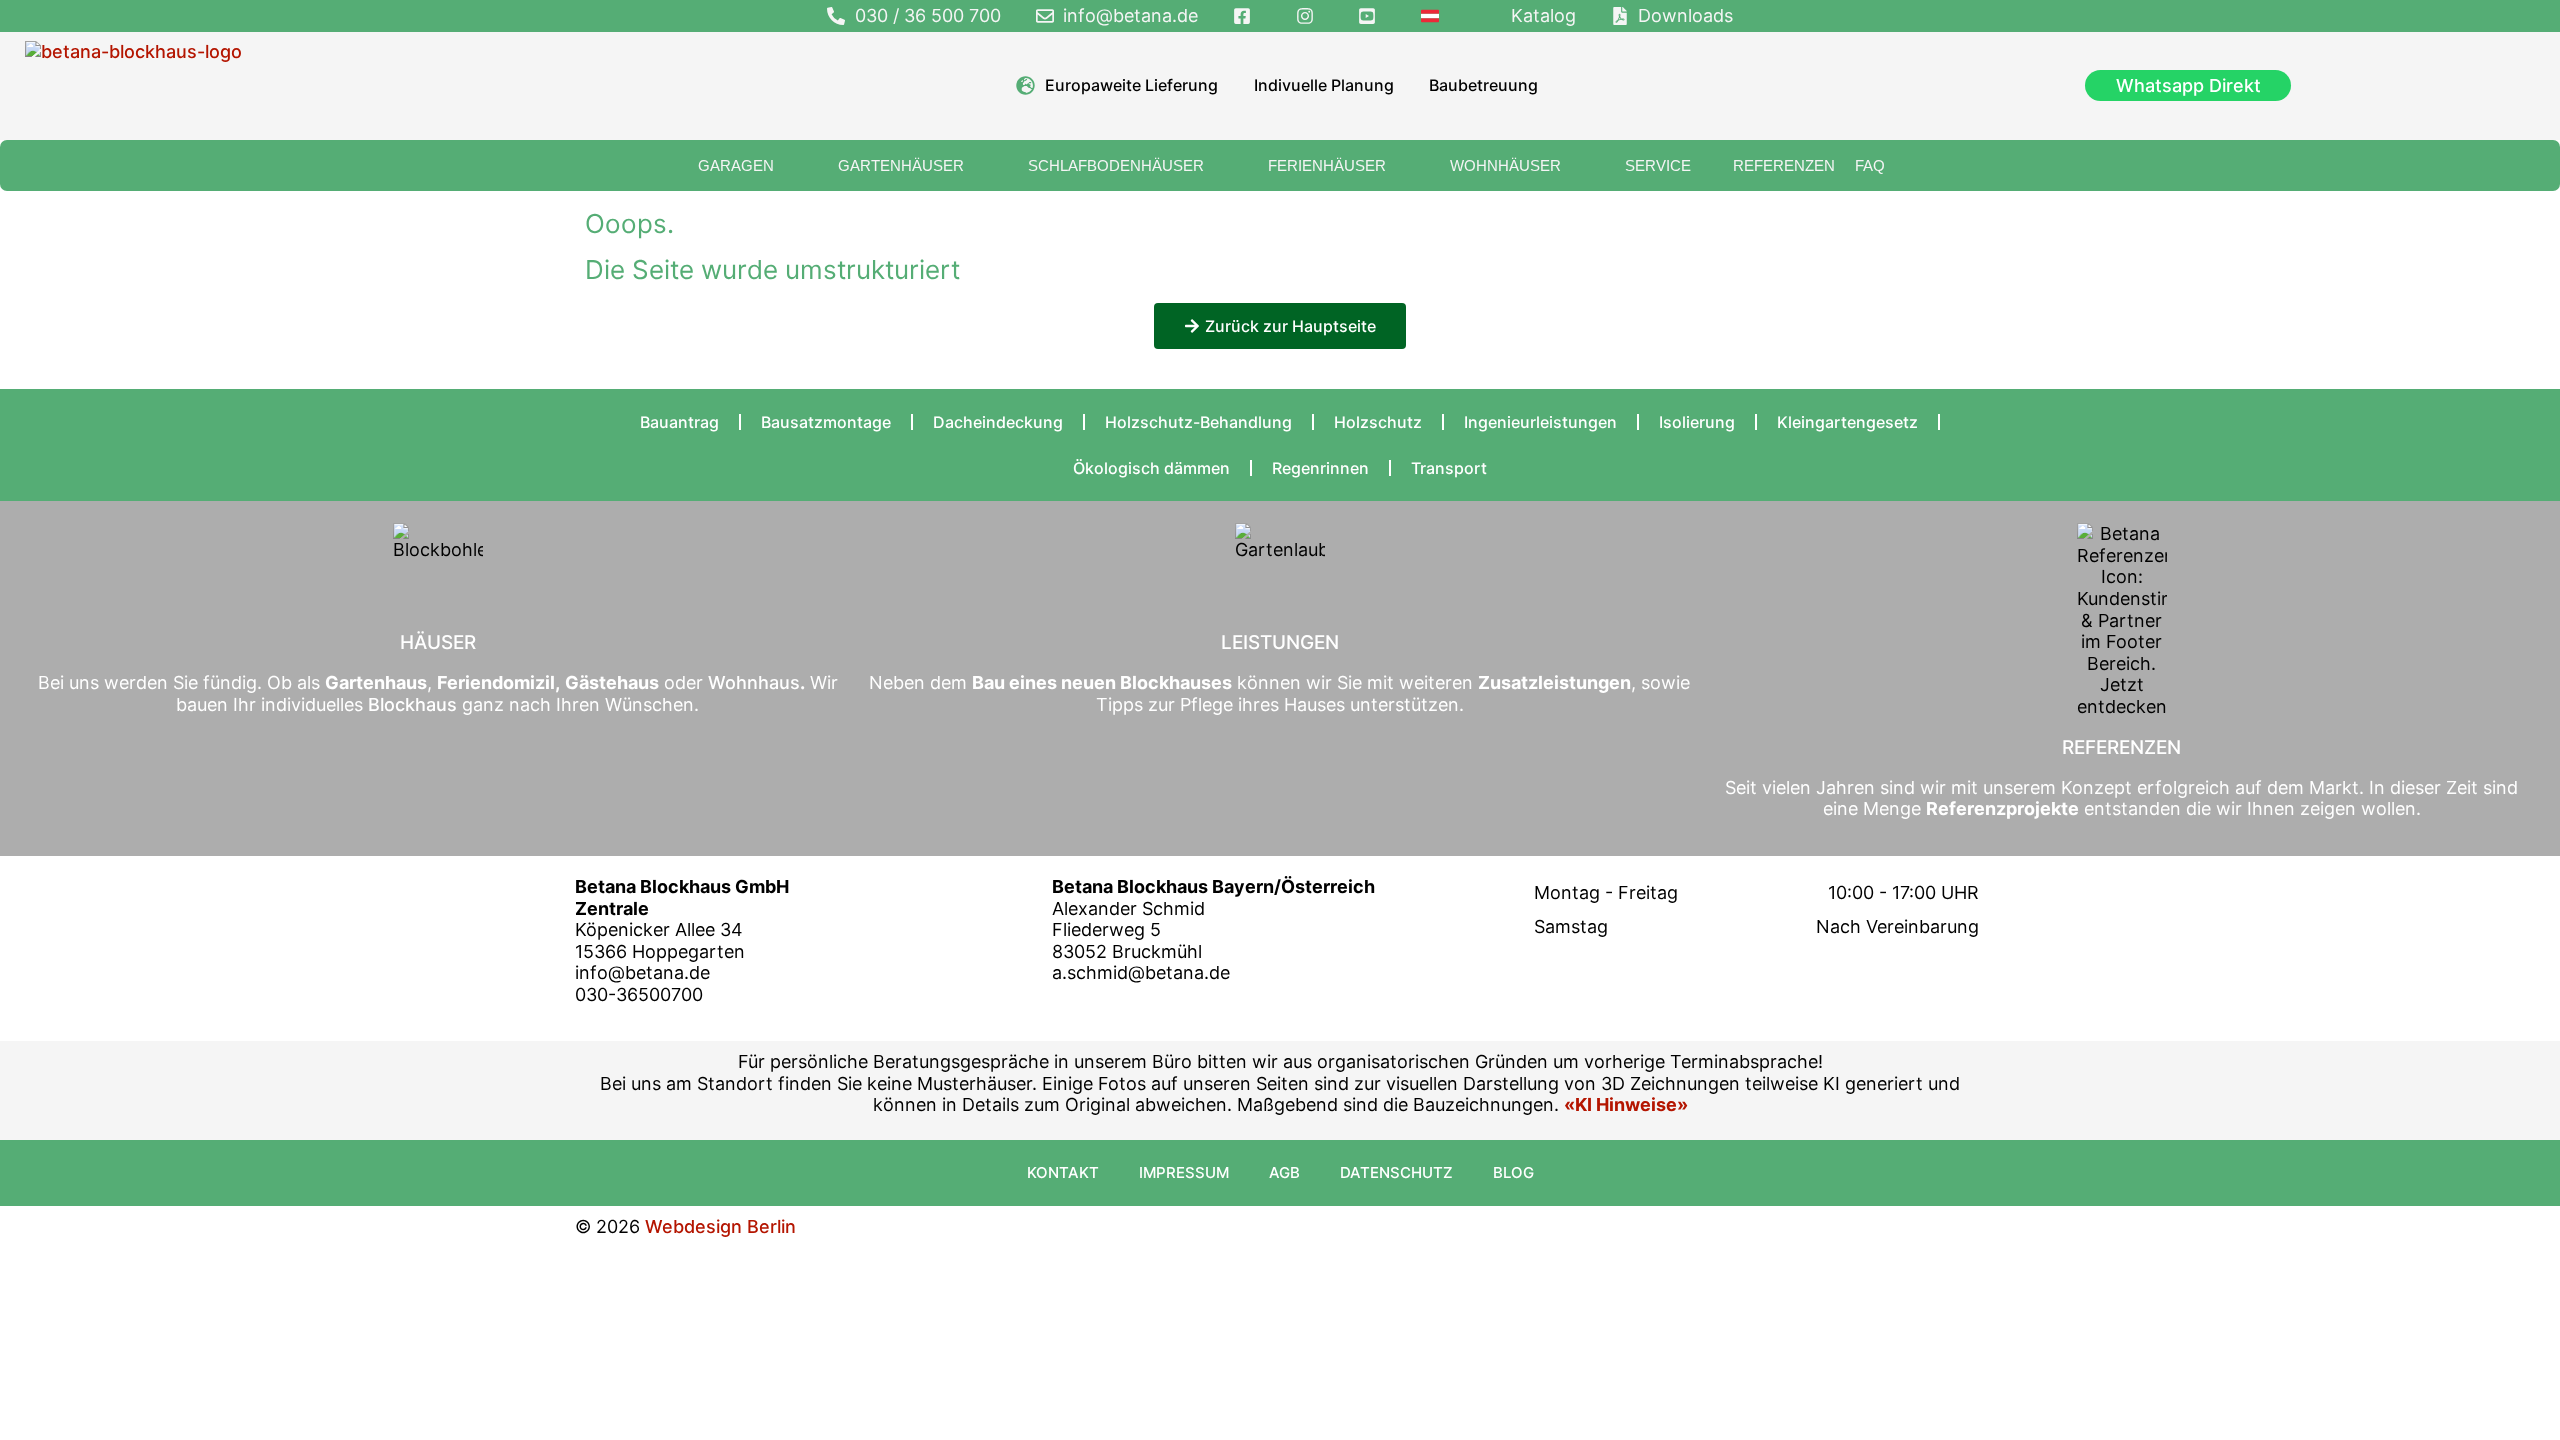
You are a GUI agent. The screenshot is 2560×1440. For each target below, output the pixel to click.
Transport (1449, 468)
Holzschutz (1378, 422)
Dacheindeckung (998, 422)
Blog (1513, 1172)
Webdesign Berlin (720, 1226)
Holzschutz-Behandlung (1198, 422)
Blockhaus (412, 704)
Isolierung (1697, 422)
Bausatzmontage (826, 422)
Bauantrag (679, 422)
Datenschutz (1396, 1172)
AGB (1284, 1172)
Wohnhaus (751, 682)
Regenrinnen (1320, 468)
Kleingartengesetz (1847, 422)
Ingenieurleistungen (1540, 422)
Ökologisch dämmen (1151, 468)
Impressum (1184, 1172)
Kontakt (1063, 1172)
